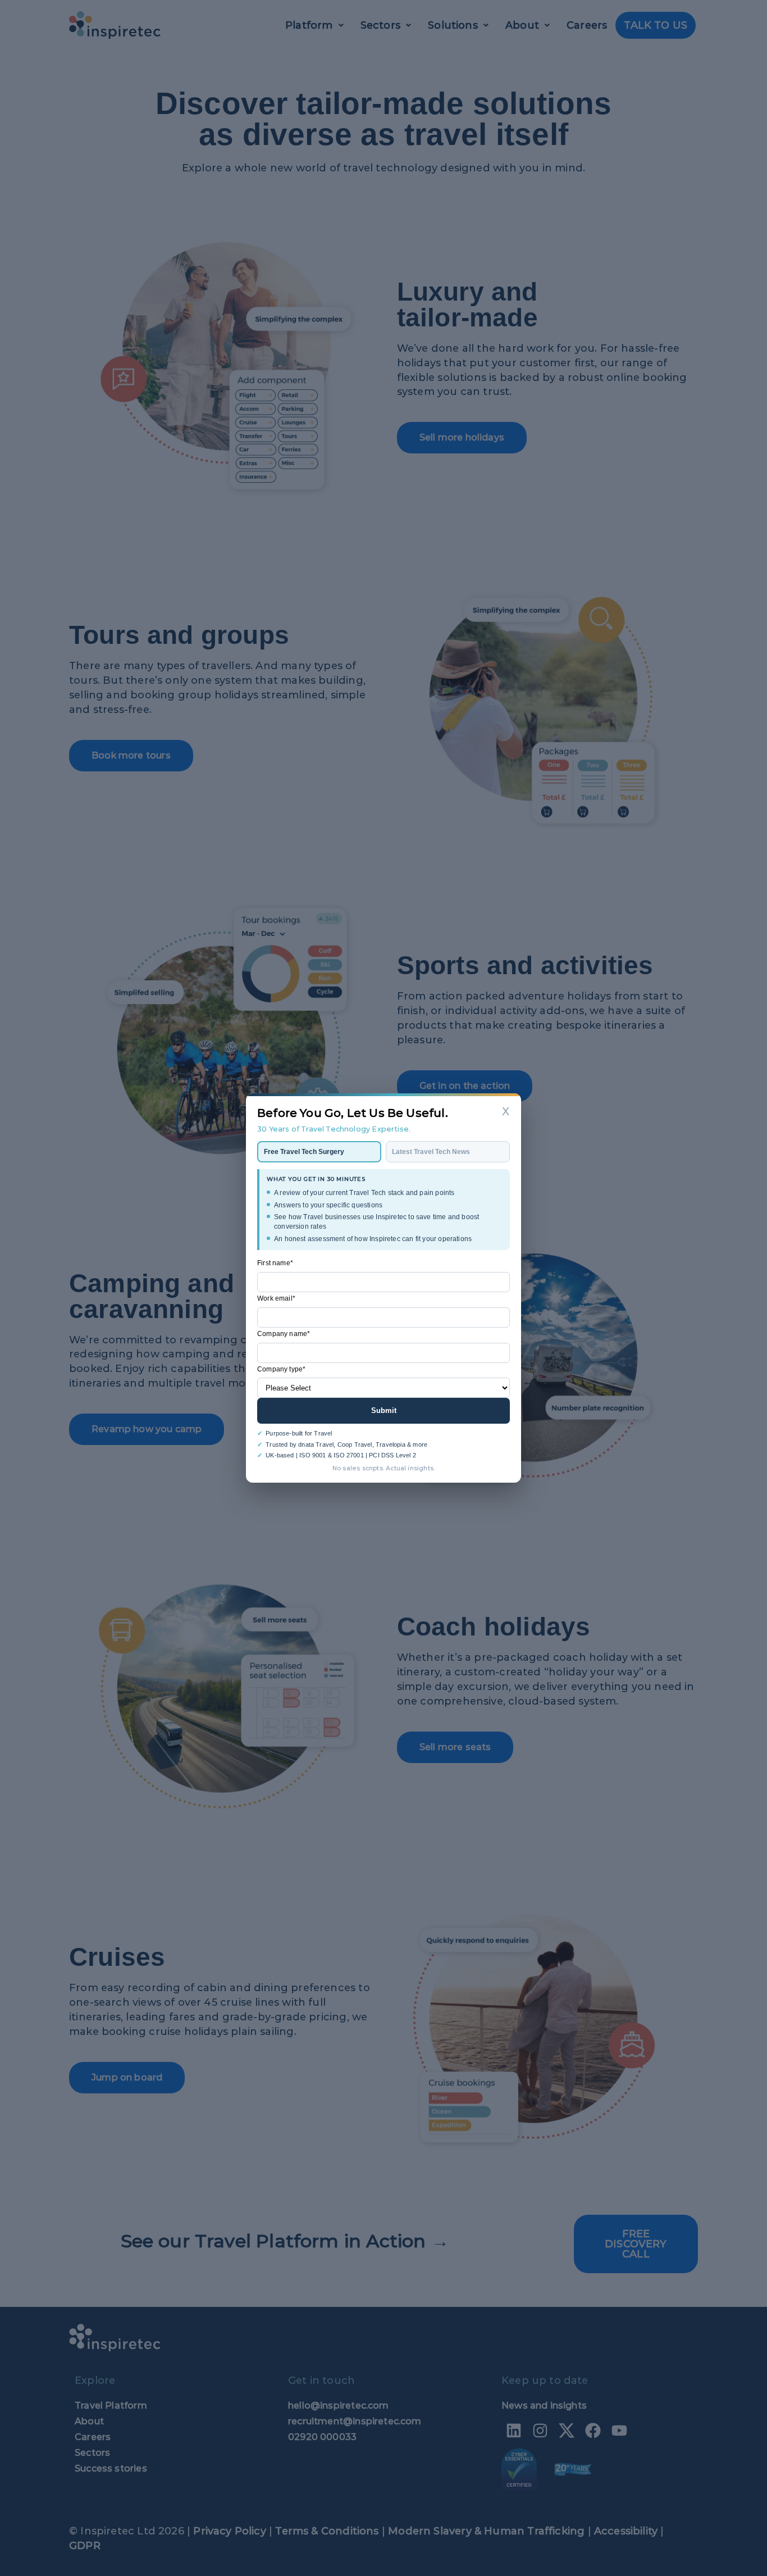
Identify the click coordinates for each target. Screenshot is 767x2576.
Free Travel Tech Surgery (304, 1152)
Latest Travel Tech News (431, 1152)
